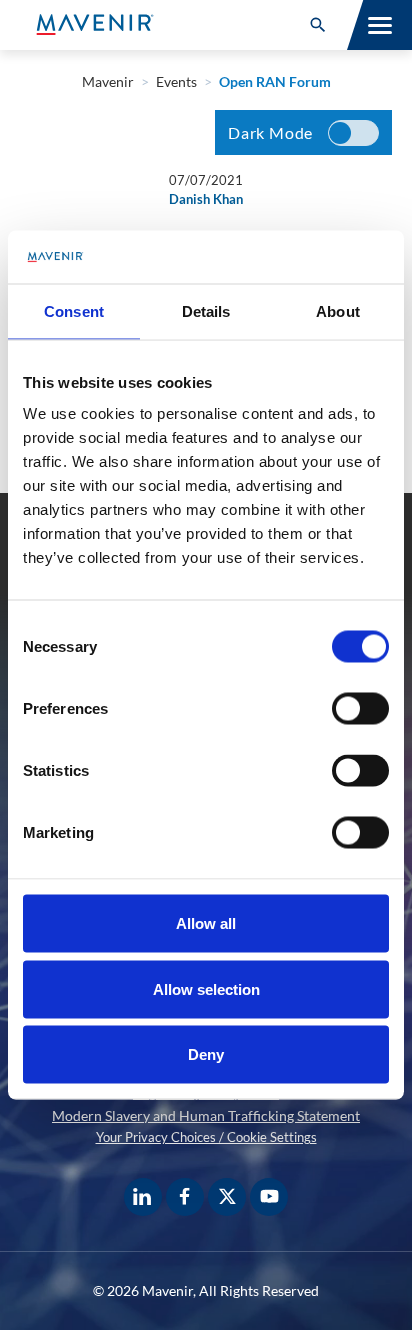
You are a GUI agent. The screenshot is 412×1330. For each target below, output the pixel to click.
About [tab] (338, 310)
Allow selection (206, 988)
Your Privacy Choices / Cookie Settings (206, 1137)
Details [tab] (206, 310)
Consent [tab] (74, 310)
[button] (318, 25)
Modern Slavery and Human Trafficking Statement (206, 1115)
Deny (206, 1054)
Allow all (206, 923)
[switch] (360, 709)
